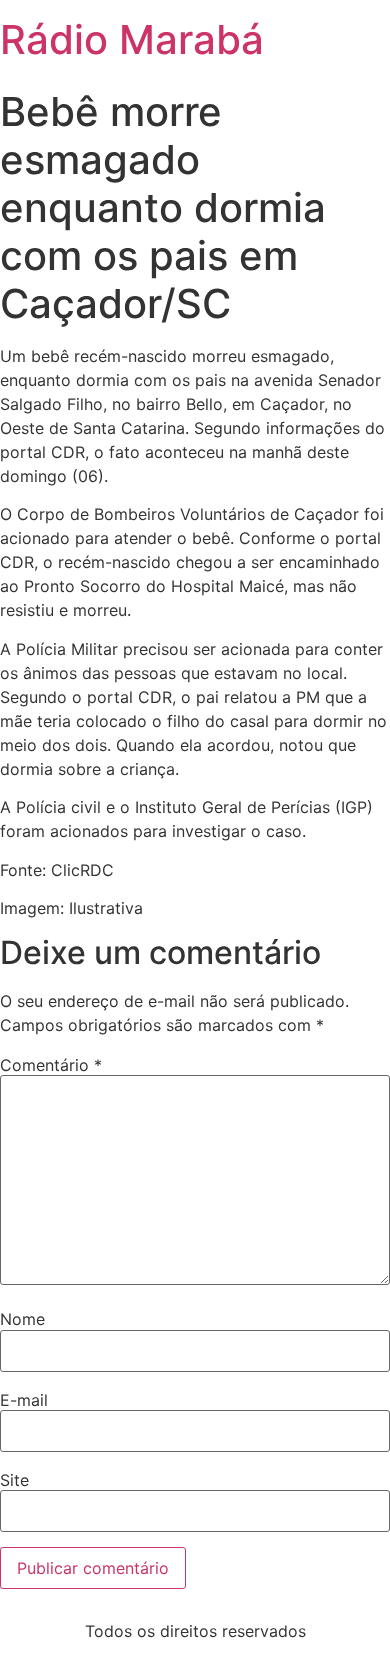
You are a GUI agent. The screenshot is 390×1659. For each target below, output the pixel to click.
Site (14, 1480)
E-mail (24, 1400)
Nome (22, 1319)
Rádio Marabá (132, 39)
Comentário (51, 1065)
